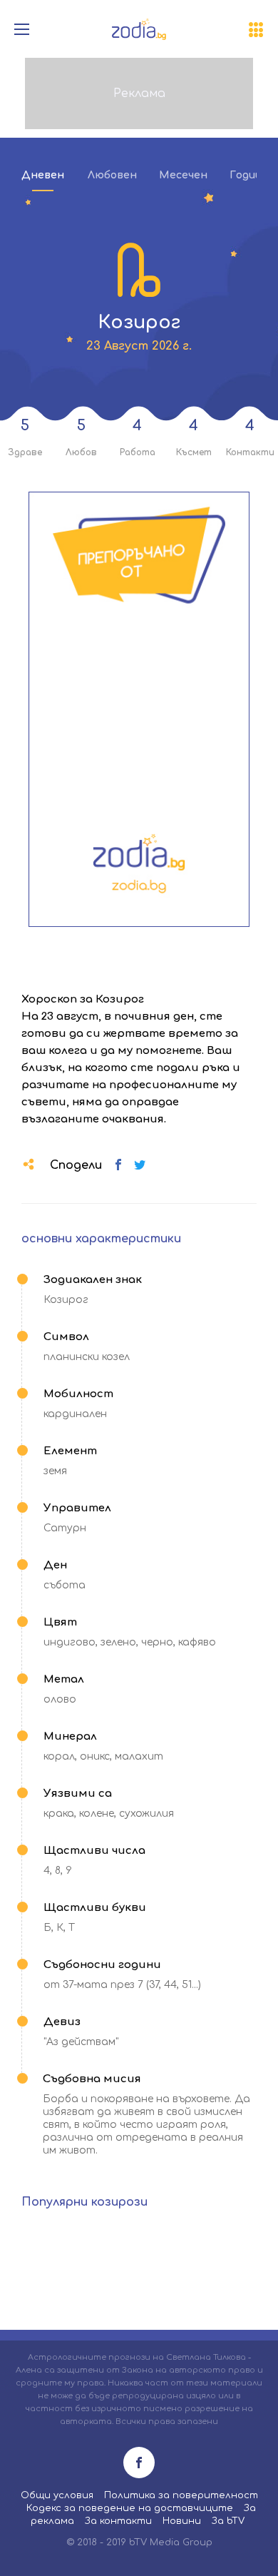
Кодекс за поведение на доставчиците (130, 2508)
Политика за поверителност (181, 2495)
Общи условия (57, 2495)
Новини (182, 2521)
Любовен (112, 175)
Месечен (183, 175)
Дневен (43, 175)
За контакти (118, 2521)
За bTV (228, 2521)
